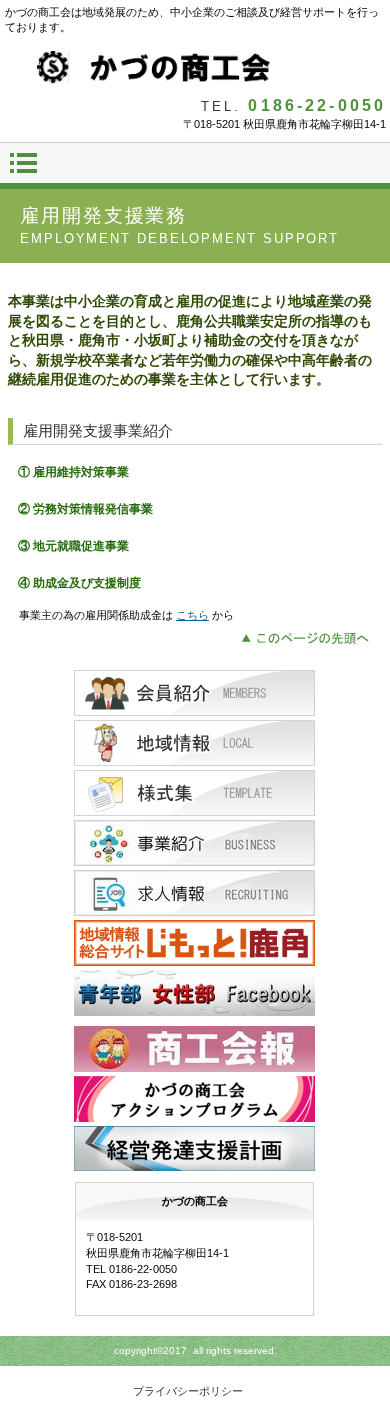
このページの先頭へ (310, 636)
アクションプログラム (194, 1099)
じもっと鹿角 (194, 943)
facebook (194, 993)
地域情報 (194, 743)
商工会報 (194, 1049)
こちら (192, 615)
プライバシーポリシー (188, 1391)
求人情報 (194, 893)
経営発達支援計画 (194, 1149)
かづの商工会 (195, 68)
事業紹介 (194, 843)
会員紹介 (194, 693)
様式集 (194, 793)
